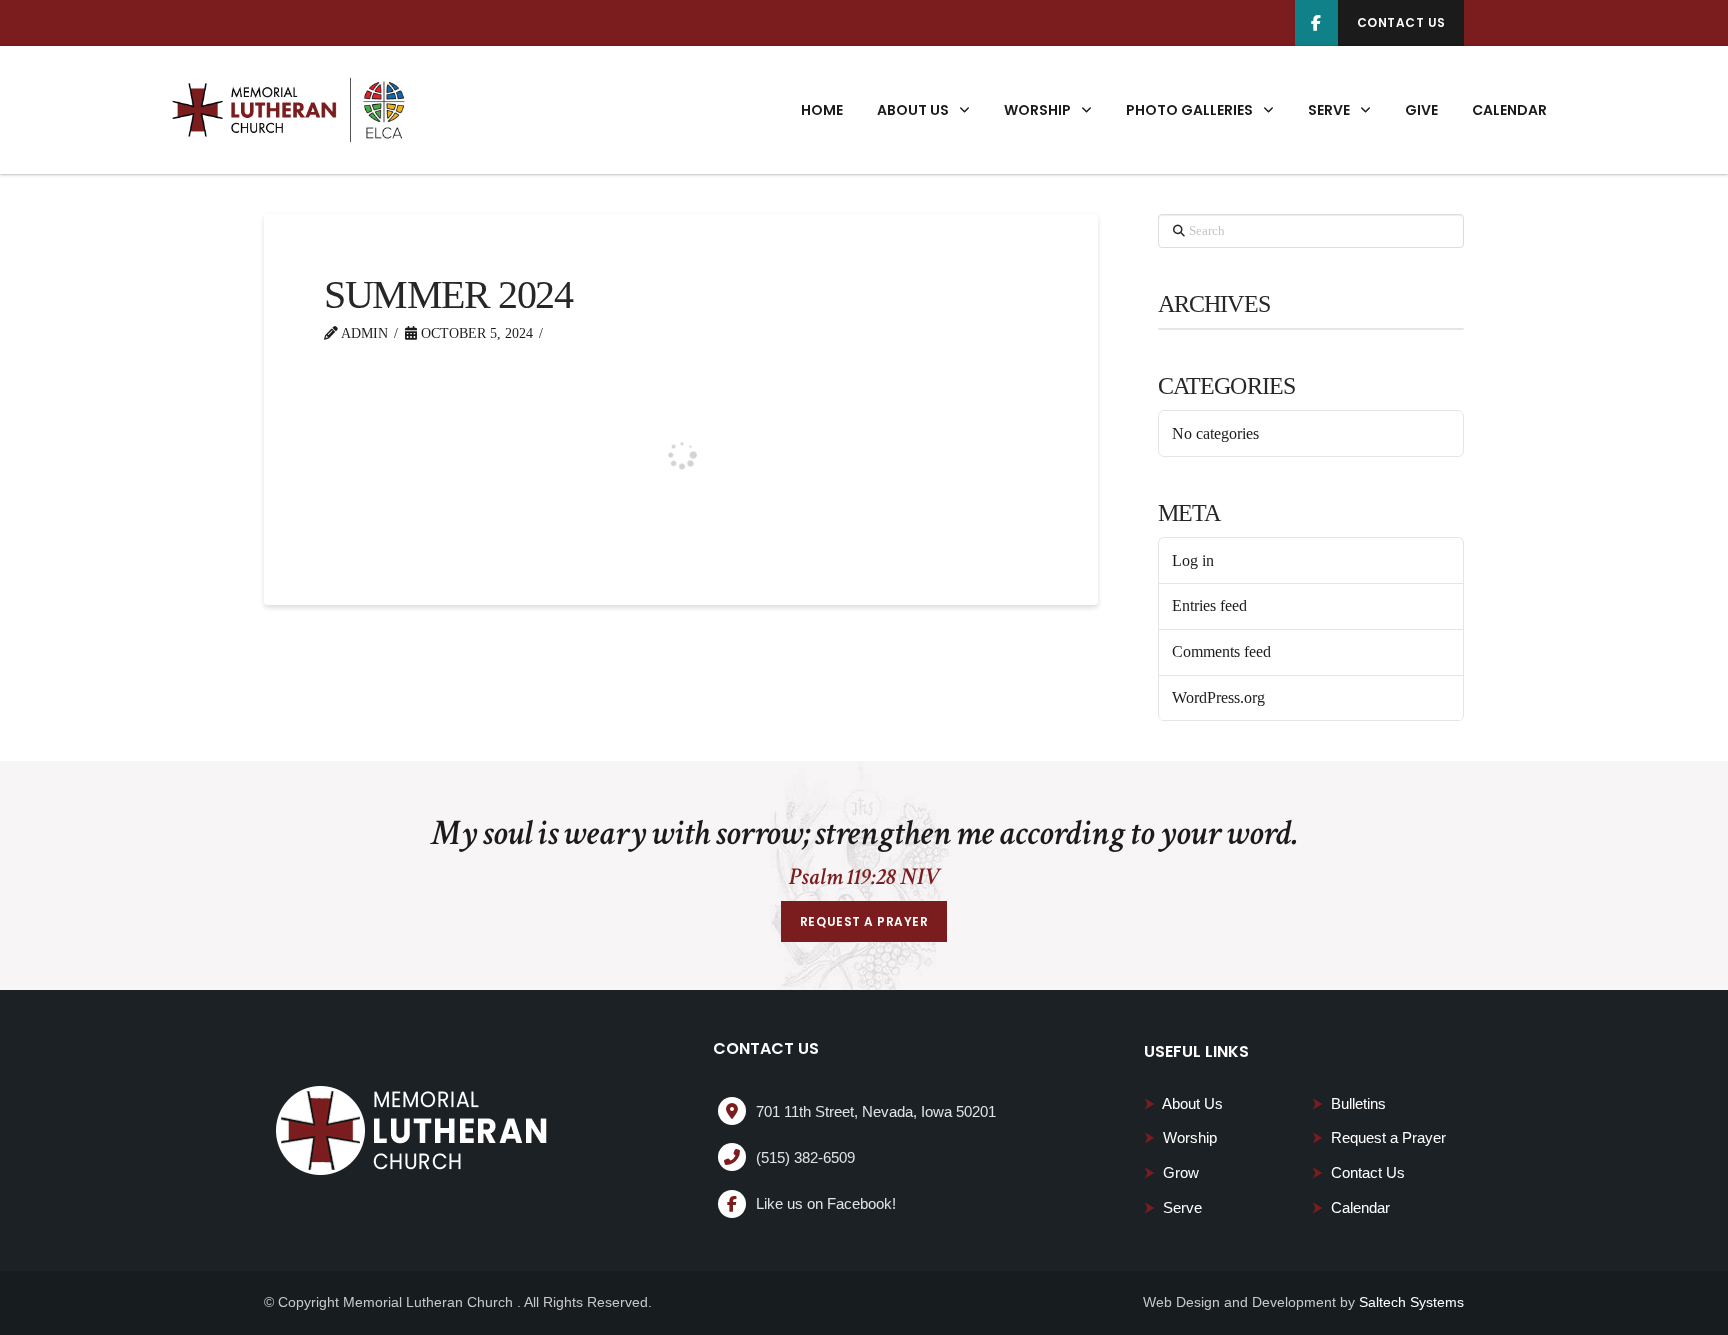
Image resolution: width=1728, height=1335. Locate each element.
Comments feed (1221, 651)
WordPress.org (1218, 697)
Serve (1173, 1207)
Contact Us (1358, 1172)
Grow (1171, 1172)
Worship (1180, 1137)
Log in (1193, 560)
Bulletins (1349, 1103)
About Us (1183, 1103)
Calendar (1351, 1207)
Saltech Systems (1411, 1302)
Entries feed (1209, 605)
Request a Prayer (1379, 1137)
